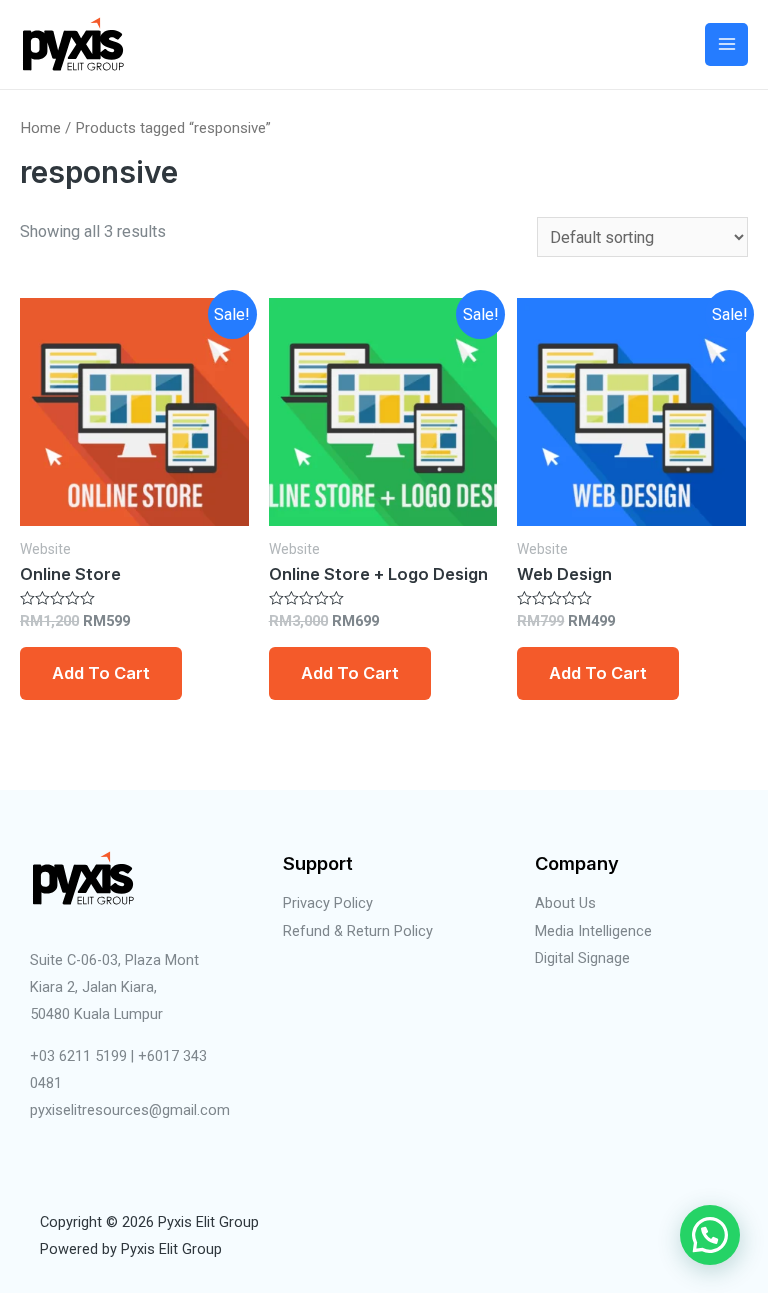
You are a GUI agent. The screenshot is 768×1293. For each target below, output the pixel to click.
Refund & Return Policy (358, 931)
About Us (565, 903)
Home (40, 128)
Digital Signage (582, 958)
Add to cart (101, 673)
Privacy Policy (328, 903)
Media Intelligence (593, 931)
